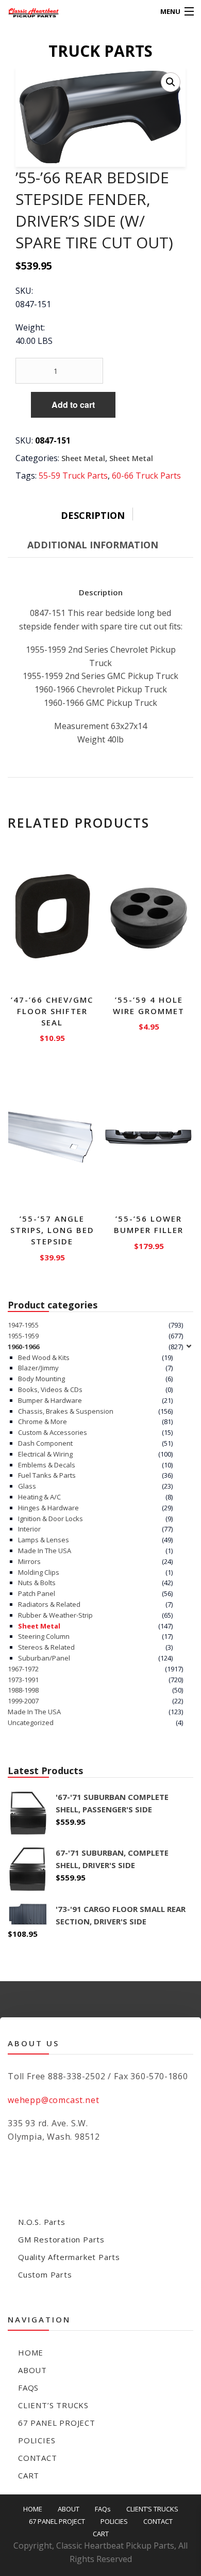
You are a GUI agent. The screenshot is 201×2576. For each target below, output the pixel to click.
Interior (29, 1529)
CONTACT (38, 2458)
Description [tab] (93, 515)
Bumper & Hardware (50, 1400)
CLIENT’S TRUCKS (53, 2405)
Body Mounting (41, 1379)
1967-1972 (23, 1669)
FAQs (28, 2388)
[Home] (27, 12)
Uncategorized (31, 1722)
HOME (31, 2352)
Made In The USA (45, 1551)
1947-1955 (23, 1325)
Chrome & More (43, 1421)
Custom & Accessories (53, 1432)
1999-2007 (23, 1701)
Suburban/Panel (44, 1658)
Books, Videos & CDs (50, 1389)
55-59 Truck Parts (73, 476)
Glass (27, 1486)
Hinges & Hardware (48, 1508)
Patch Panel (37, 1593)
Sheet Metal (83, 458)
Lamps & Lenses (44, 1540)
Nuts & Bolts (37, 1583)
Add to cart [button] (52, 1036)
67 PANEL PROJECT (57, 2423)
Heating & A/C (39, 1497)
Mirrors (29, 1561)
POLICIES (37, 2440)
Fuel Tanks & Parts (47, 1475)
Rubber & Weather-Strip (55, 1615)
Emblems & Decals (47, 1465)
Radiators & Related (49, 1604)
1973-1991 (23, 1680)
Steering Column (44, 1636)
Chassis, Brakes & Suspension (66, 1411)
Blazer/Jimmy (38, 1368)
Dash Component (45, 1443)
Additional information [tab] (93, 545)
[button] (171, 82)
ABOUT (32, 2370)
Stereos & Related (46, 1647)
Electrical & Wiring (45, 1454)
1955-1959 (23, 1336)
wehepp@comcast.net (53, 2100)
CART (29, 2475)
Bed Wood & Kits (44, 1357)
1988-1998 (23, 1690)
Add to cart (73, 405)
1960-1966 (23, 1347)
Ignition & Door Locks (51, 1519)
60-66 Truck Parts (146, 476)
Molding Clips (39, 1572)
